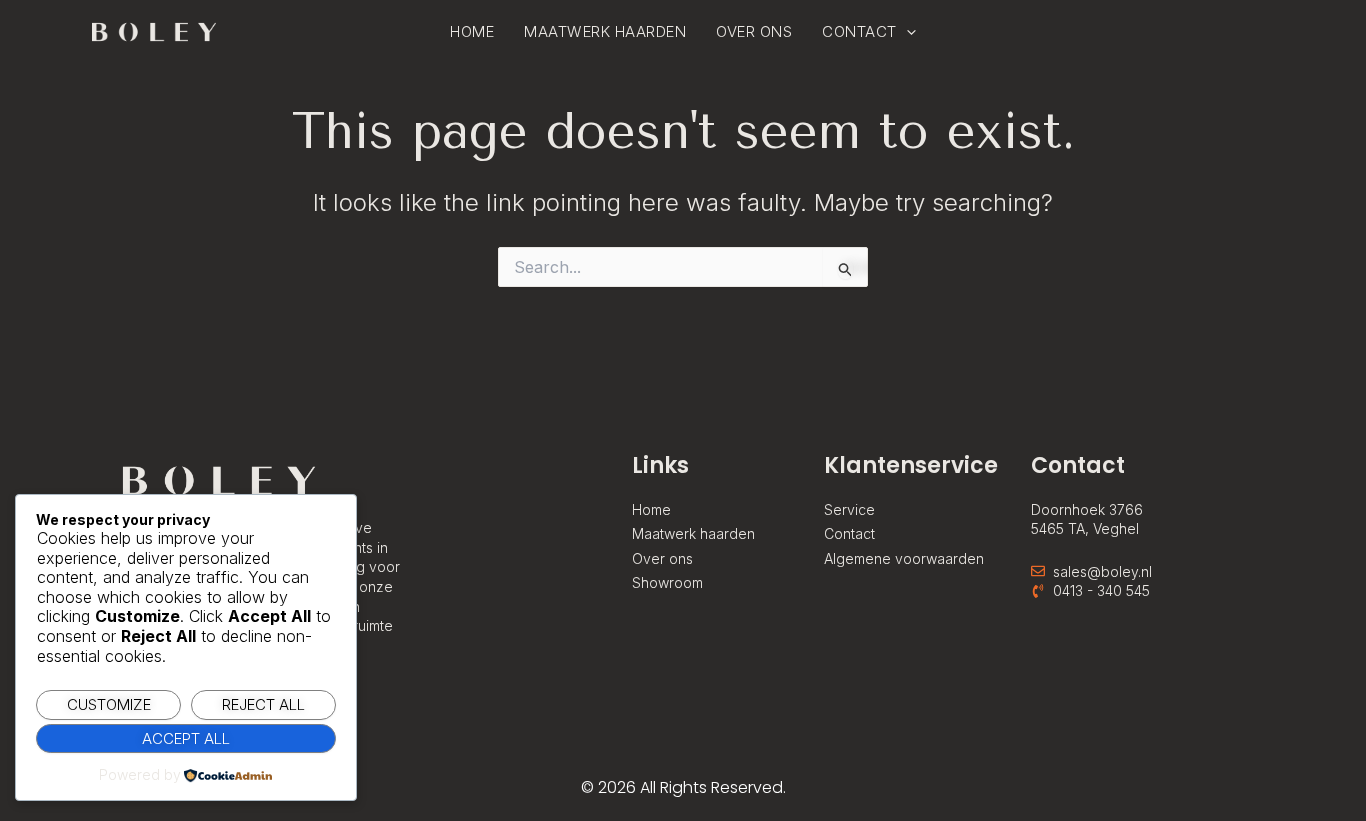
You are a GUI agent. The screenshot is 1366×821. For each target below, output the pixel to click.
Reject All (263, 704)
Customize (109, 704)
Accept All (186, 738)
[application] (906, 31)
